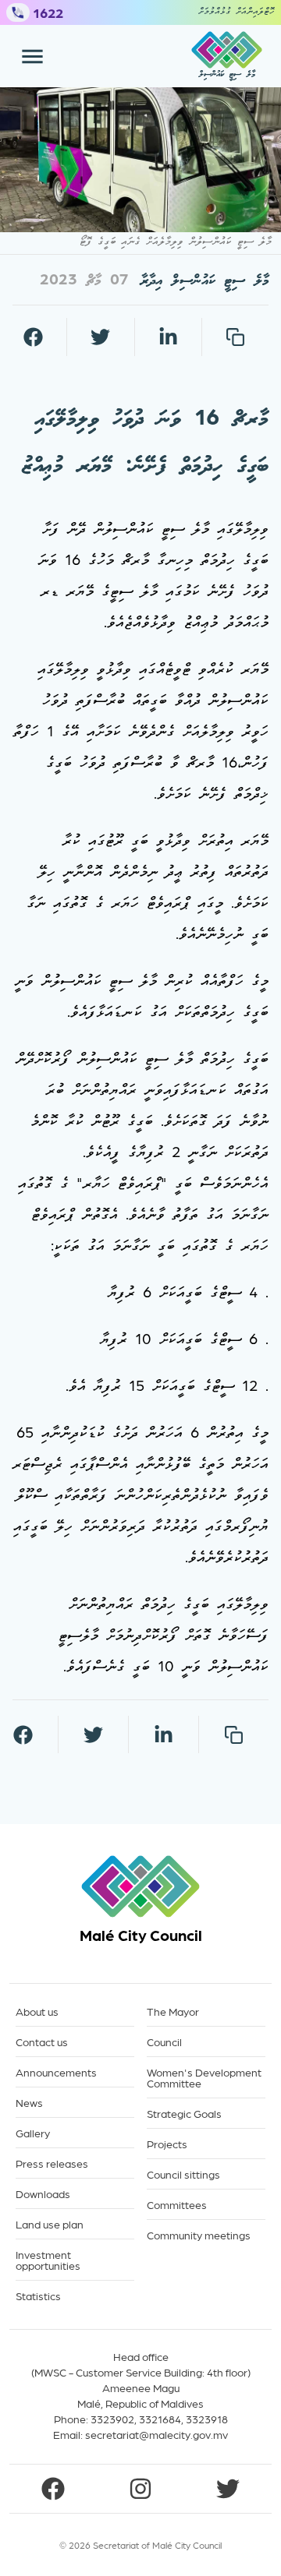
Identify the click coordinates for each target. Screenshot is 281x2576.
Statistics (38, 2296)
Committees (177, 2205)
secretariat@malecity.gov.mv (157, 2434)
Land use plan (50, 2224)
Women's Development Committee (204, 2078)
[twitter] (100, 337)
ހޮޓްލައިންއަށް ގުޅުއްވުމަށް (237, 12)
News (29, 2103)
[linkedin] (168, 337)
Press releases (52, 2163)
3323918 (207, 2419)
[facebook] (33, 337)
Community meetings (199, 2235)
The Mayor (173, 2011)
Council (164, 2042)
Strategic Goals (184, 2114)
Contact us (42, 2042)
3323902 (112, 2419)
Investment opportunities (48, 2260)
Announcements (56, 2072)
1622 (48, 12)
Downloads (43, 2194)
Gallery (33, 2133)
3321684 (160, 2419)
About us (37, 2011)
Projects (167, 2144)
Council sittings (183, 2174)
